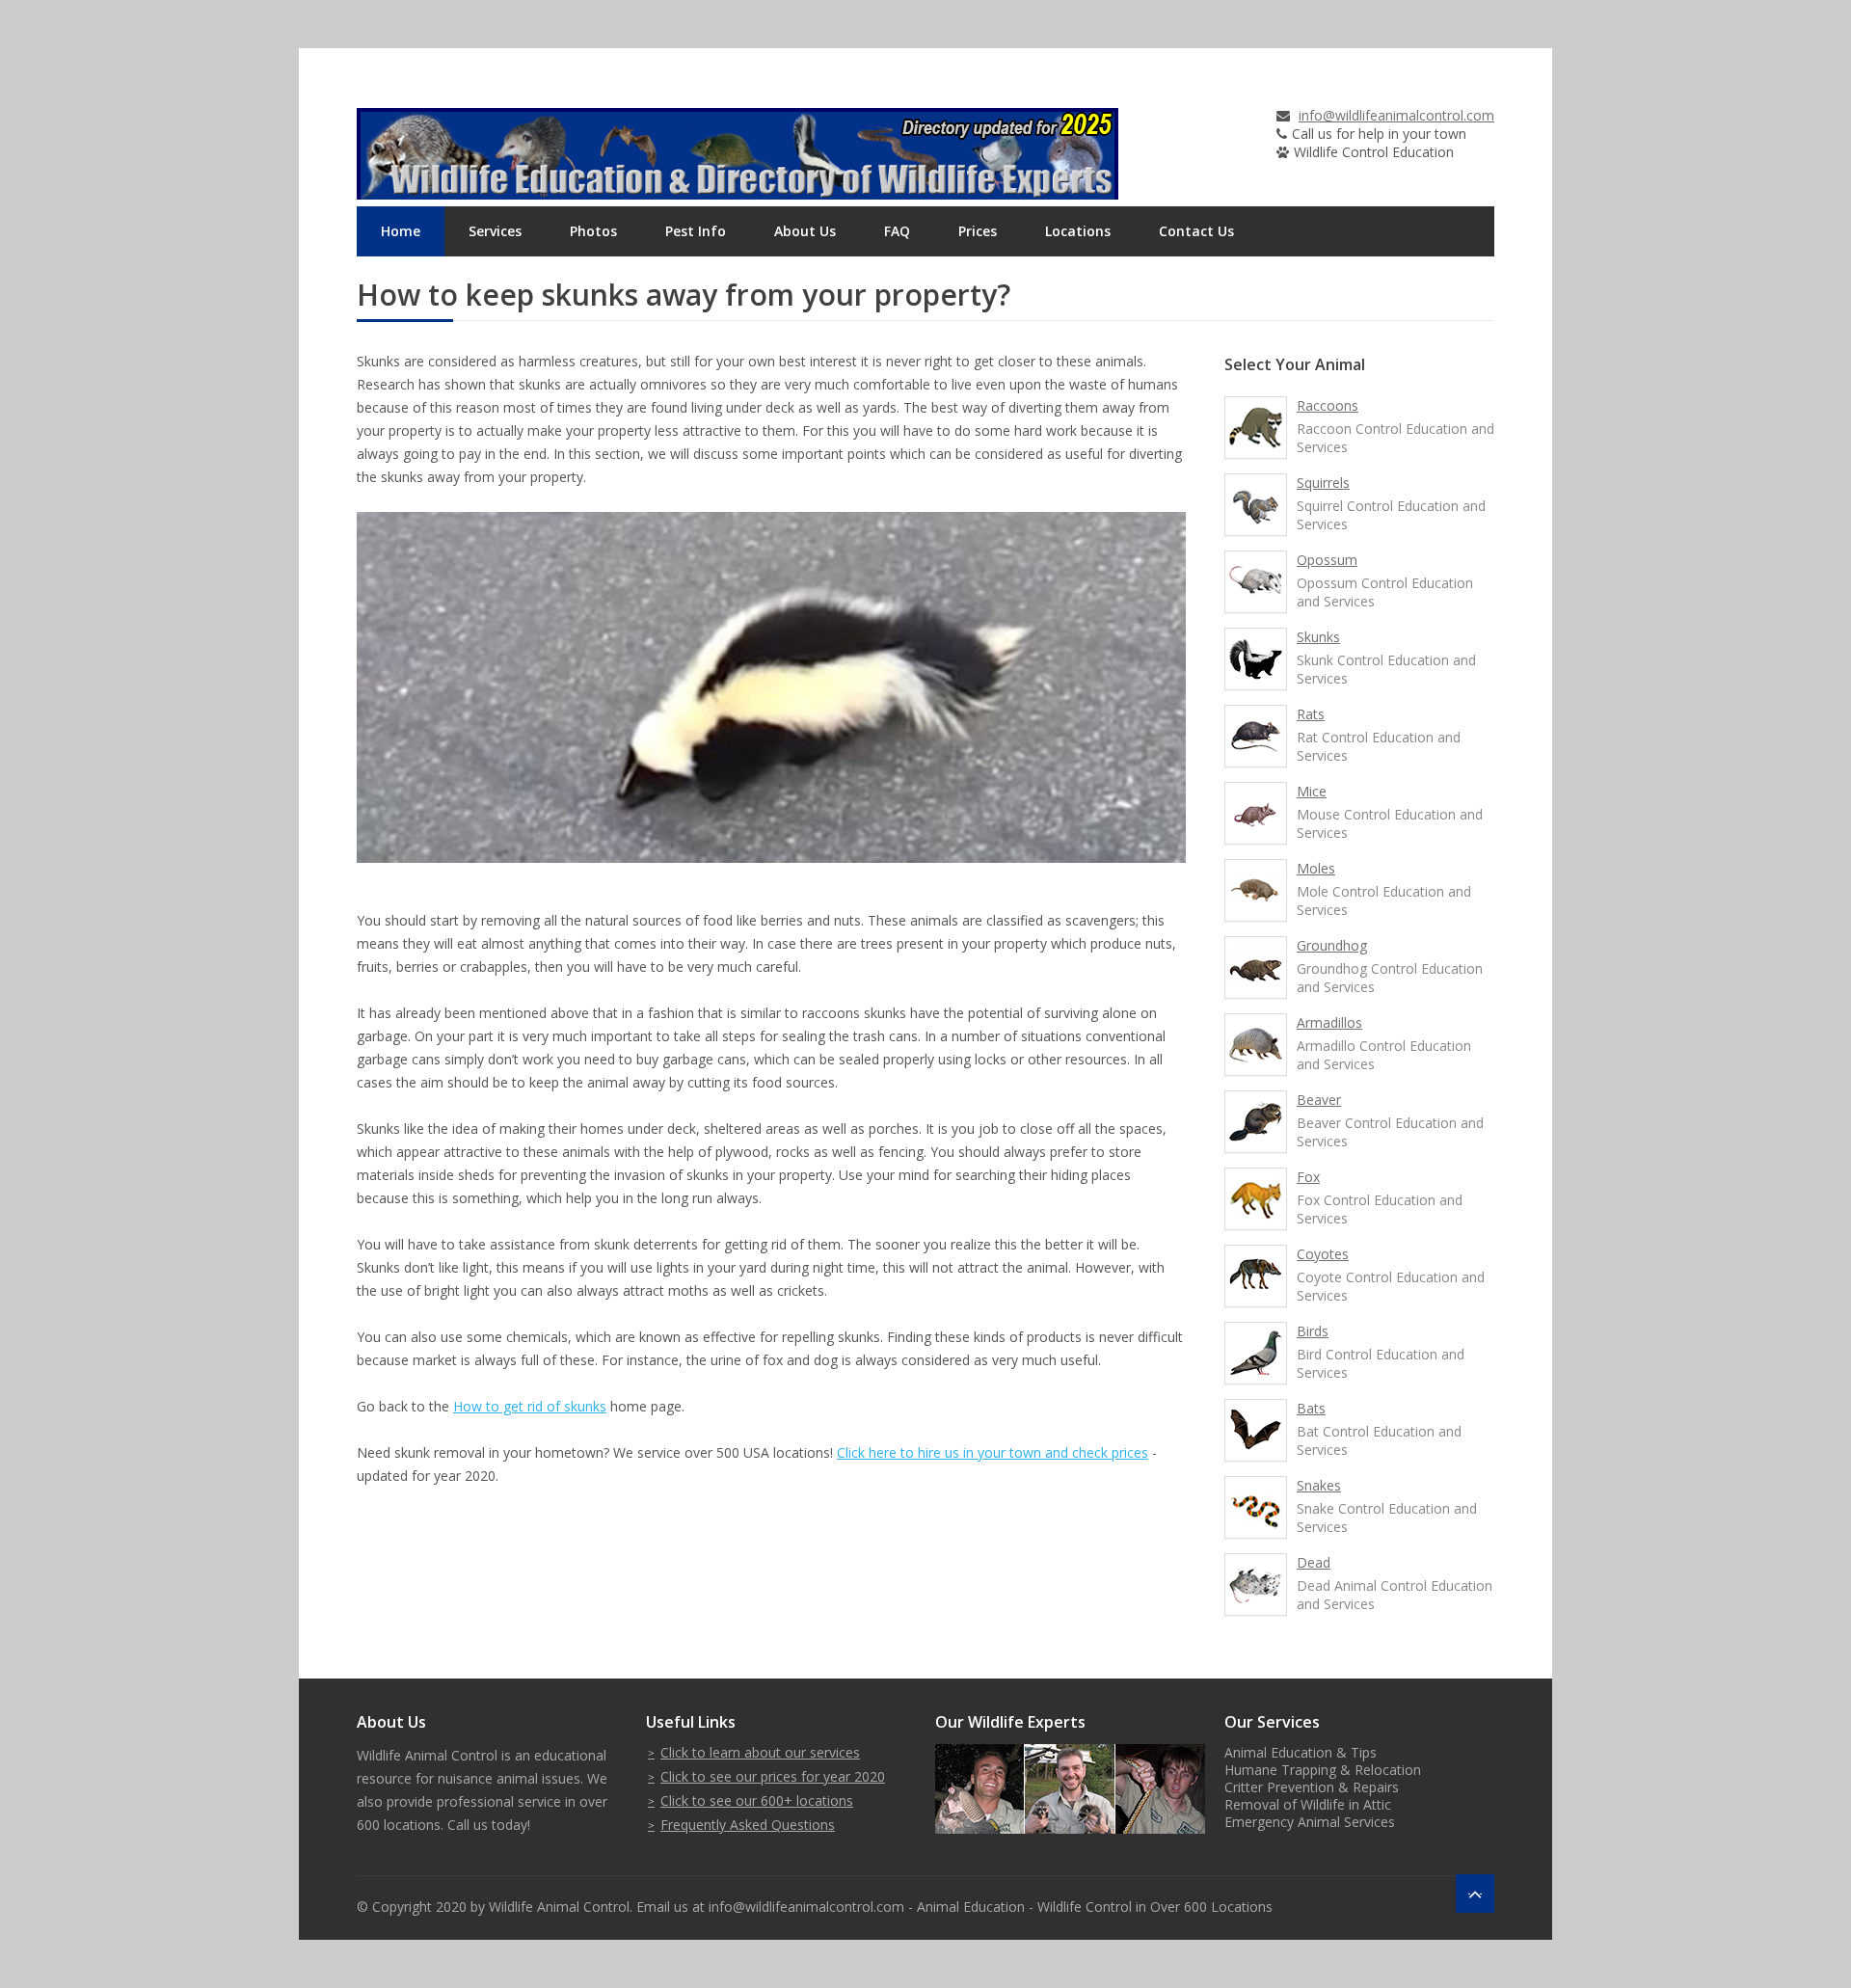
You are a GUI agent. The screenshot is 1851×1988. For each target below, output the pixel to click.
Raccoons (1328, 405)
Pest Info (696, 231)
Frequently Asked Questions (748, 1825)
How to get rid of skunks (530, 1406)
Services (495, 231)
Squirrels (1323, 483)
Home (401, 231)
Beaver (1319, 1100)
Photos (593, 231)
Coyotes (1323, 1254)
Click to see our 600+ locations (757, 1800)
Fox (1308, 1177)
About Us (805, 231)
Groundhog (1332, 945)
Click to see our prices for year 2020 (773, 1776)
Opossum (1327, 560)
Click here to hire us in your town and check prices (993, 1452)
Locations (1078, 231)
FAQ (897, 231)
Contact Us (1196, 231)
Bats (1311, 1408)
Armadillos (1329, 1022)
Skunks (1318, 637)
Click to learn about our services (760, 1752)
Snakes (1319, 1485)
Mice (1312, 791)
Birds (1313, 1331)
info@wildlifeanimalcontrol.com (1396, 115)
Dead (1314, 1562)
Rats (1311, 714)
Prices (978, 231)
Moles (1316, 868)
